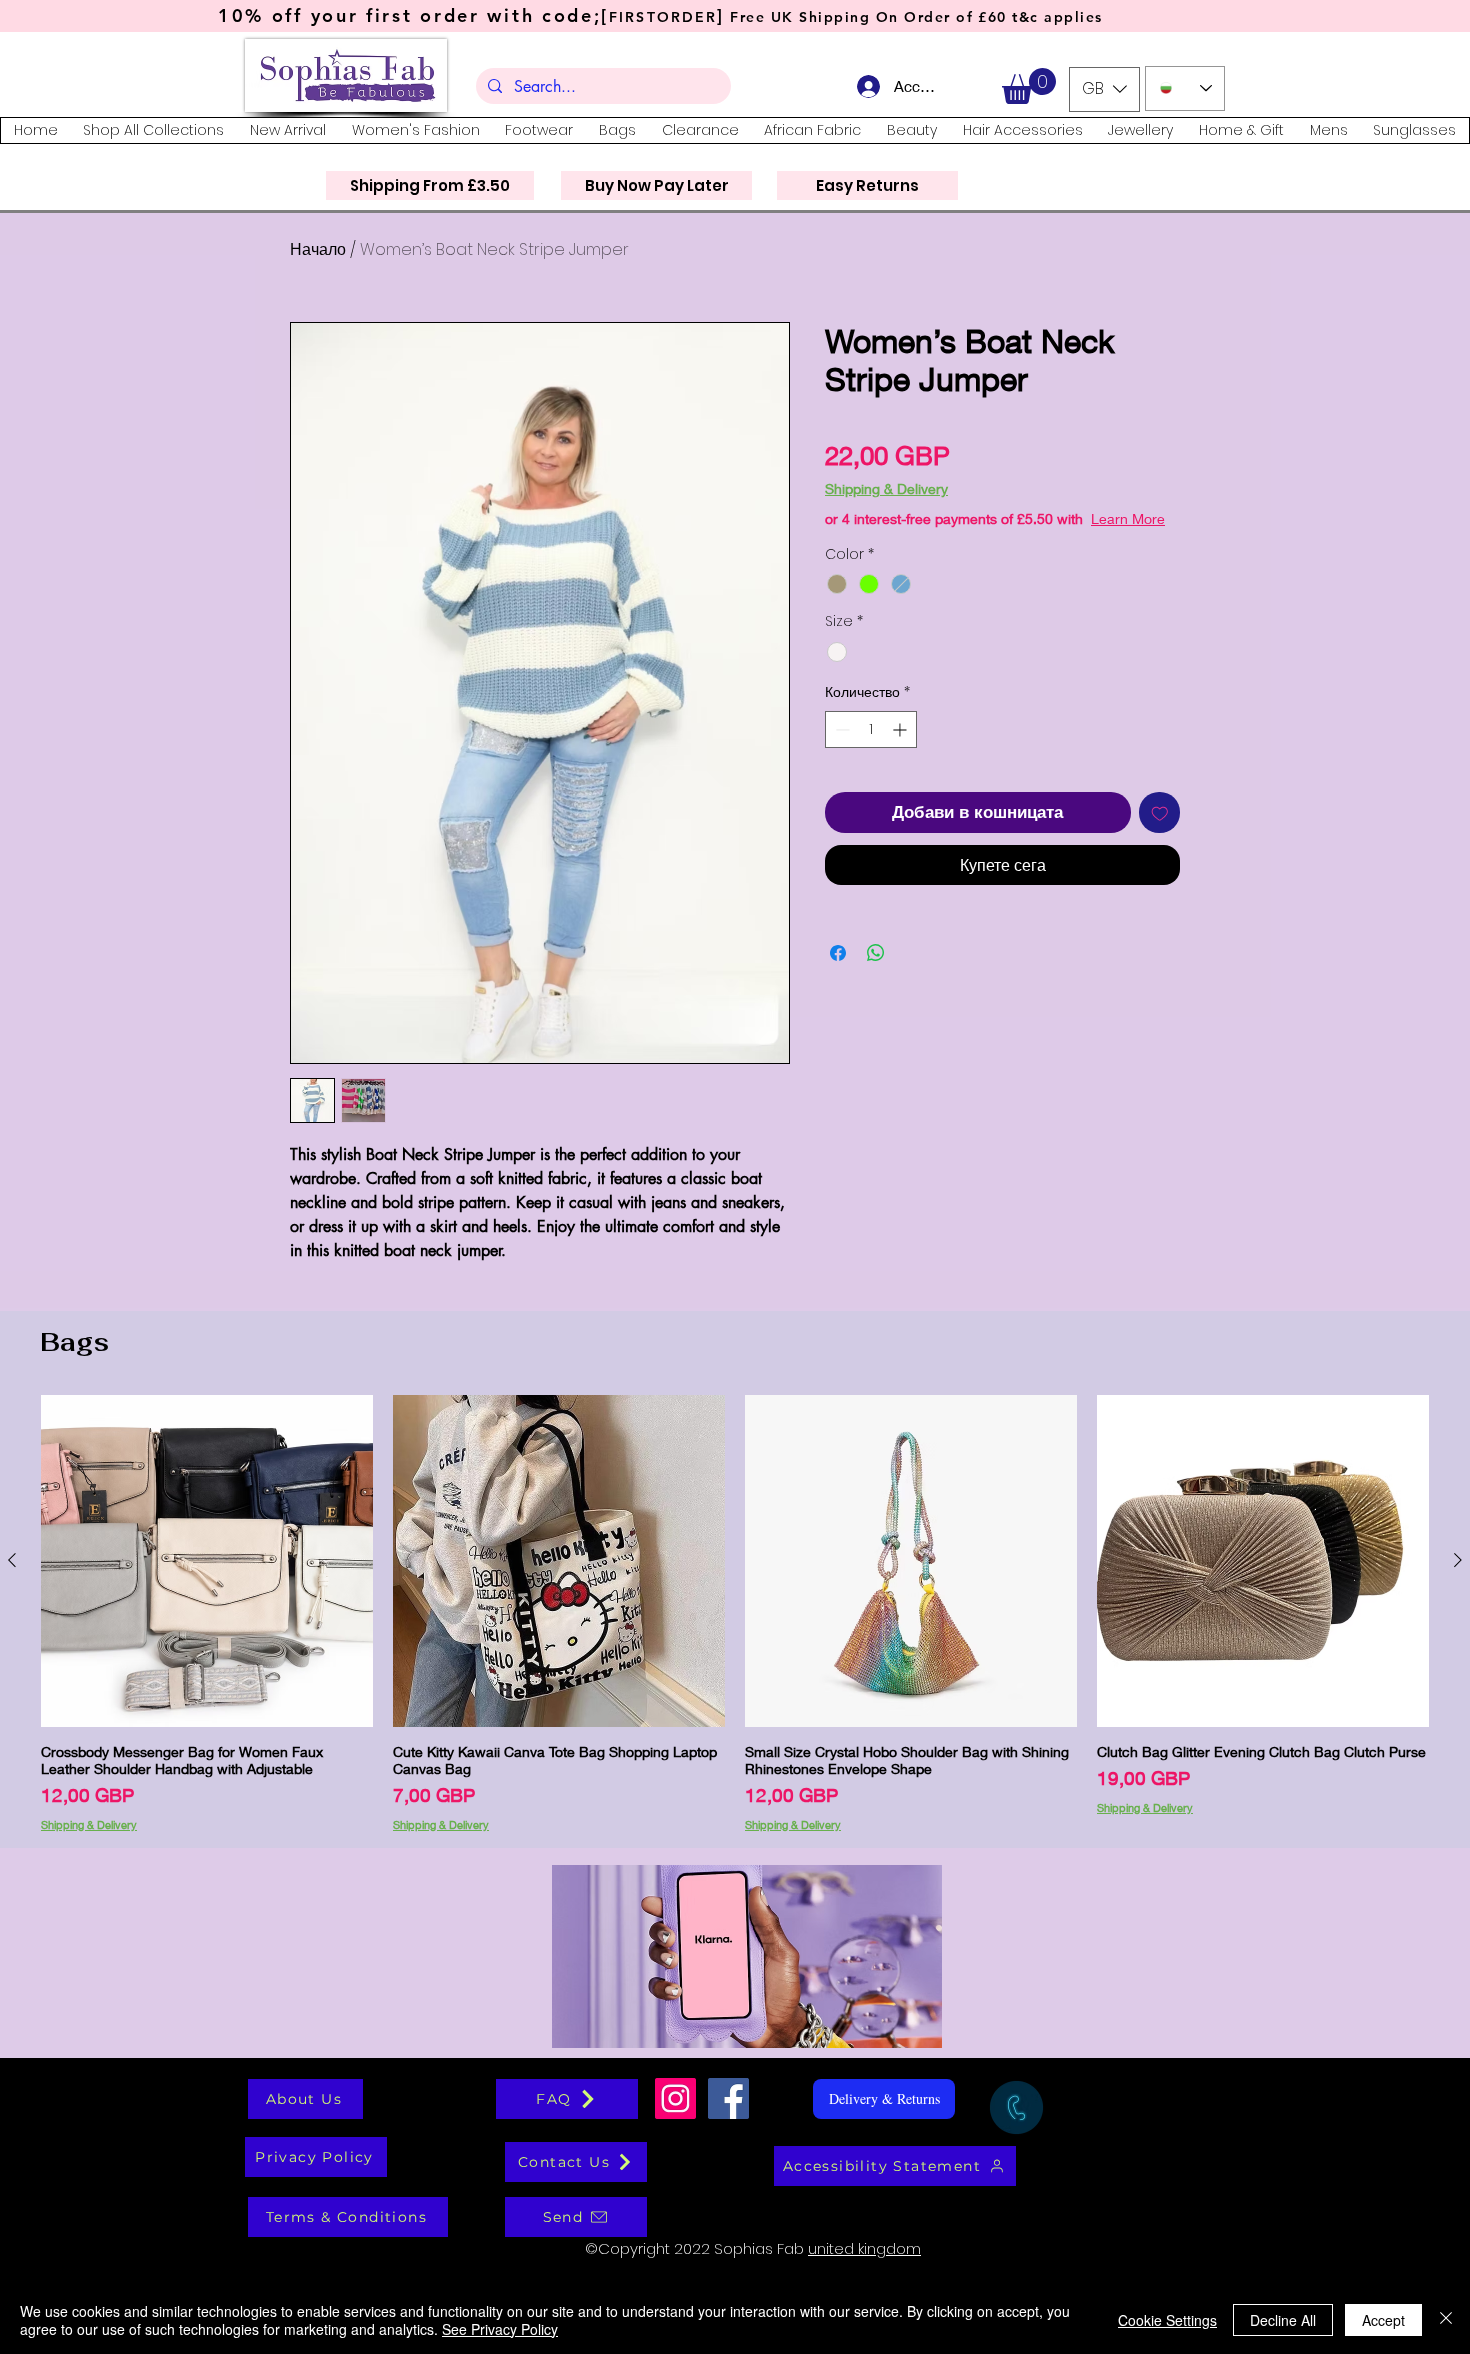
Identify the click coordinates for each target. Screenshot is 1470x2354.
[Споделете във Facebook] (838, 973)
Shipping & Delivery (886, 488)
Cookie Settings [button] (1167, 2320)
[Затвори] (1446, 2320)
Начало (318, 249)
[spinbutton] (871, 749)
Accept (1383, 2320)
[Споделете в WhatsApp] (876, 973)
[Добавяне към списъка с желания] (1160, 833)
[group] (735, 1613)
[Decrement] (840, 749)
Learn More (977, 538)
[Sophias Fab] (675, 2098)
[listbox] (1104, 89)
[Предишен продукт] (12, 1560)
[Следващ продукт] (1458, 1560)
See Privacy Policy (500, 2329)
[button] (1029, 86)
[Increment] (901, 749)
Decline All (1283, 2320)
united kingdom (864, 2248)
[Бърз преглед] (207, 1561)
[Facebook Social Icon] (728, 2098)
